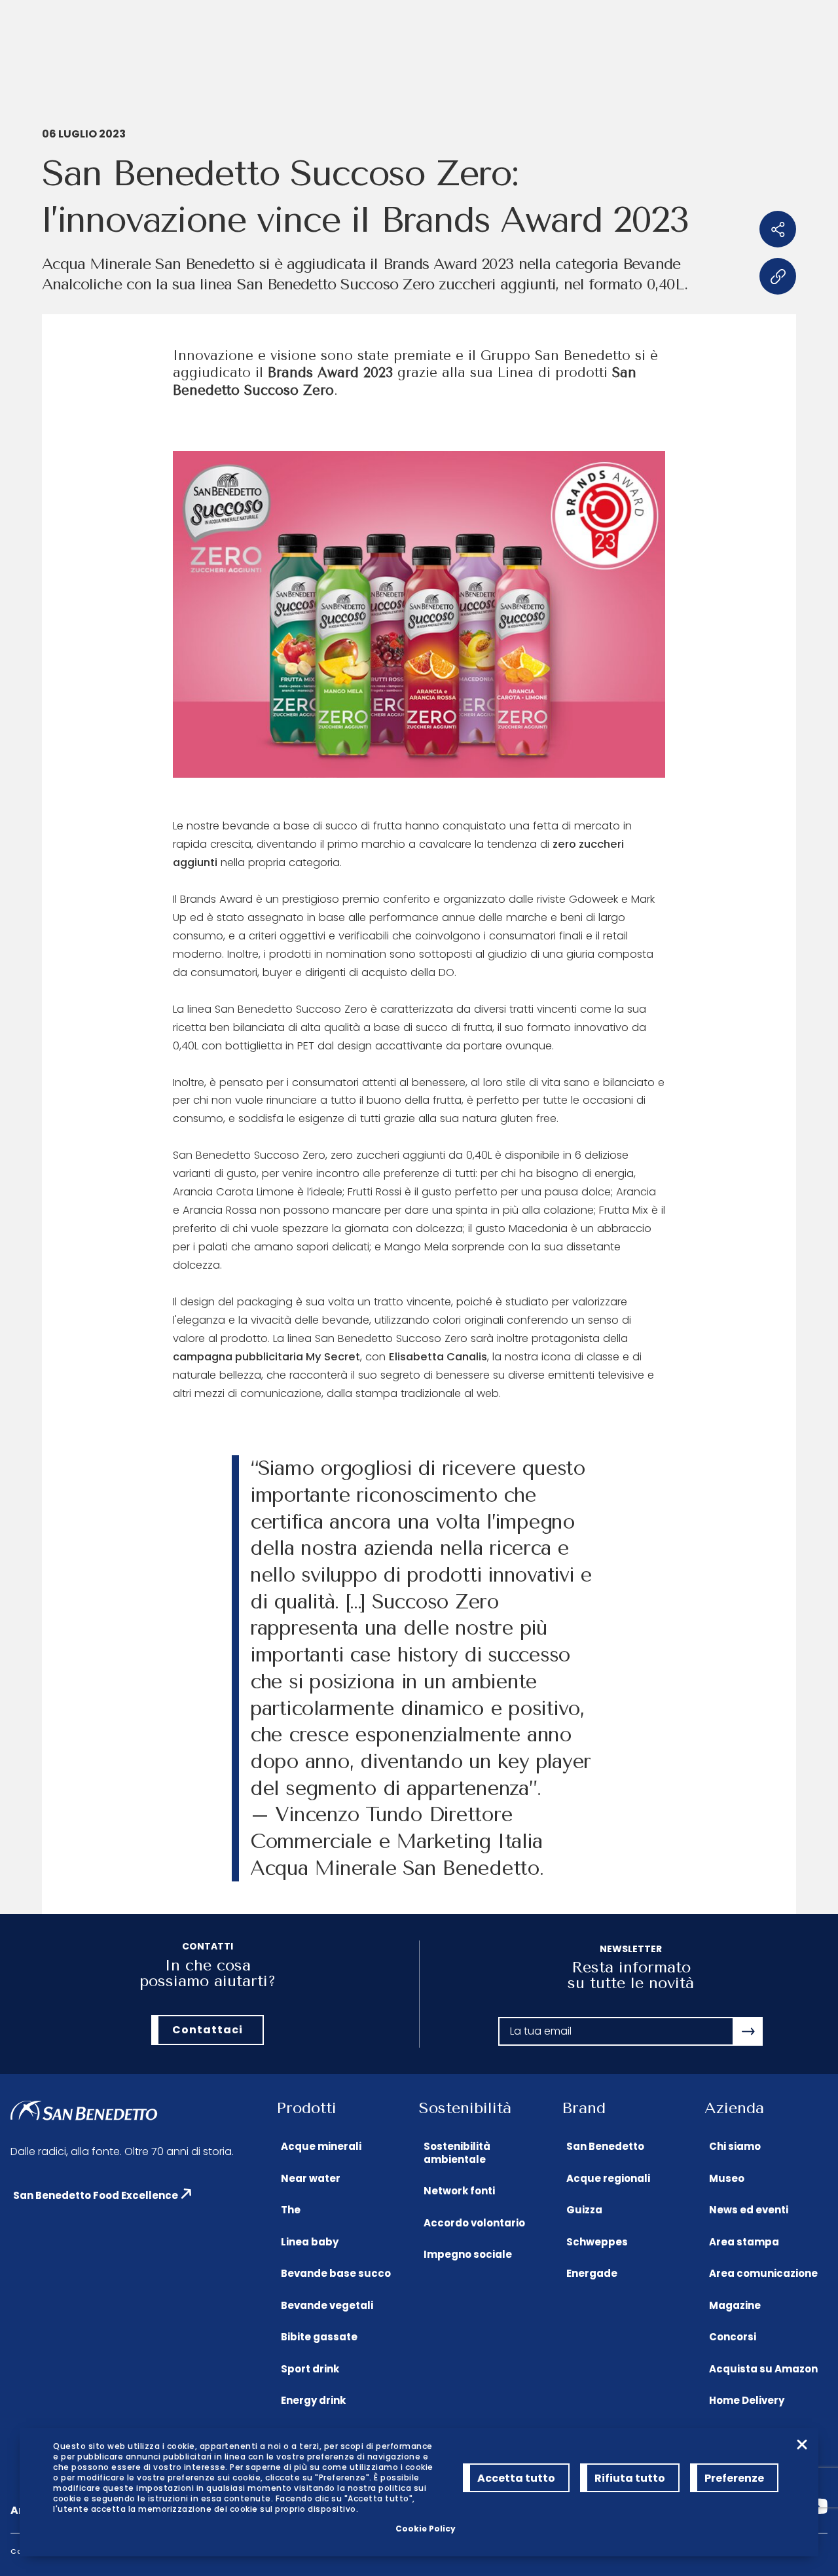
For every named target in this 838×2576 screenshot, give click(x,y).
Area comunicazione (763, 2273)
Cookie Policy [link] (426, 2529)
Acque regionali (608, 2178)
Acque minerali (321, 2146)
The (291, 2210)
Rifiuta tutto (630, 2478)
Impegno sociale (468, 2254)
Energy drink (313, 2400)
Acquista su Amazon (763, 2369)
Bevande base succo (336, 2273)
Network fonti (459, 2191)
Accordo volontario (474, 2223)
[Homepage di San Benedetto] (84, 2112)
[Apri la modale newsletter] (748, 2031)
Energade (592, 2273)
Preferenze (734, 2478)
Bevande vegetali (327, 2305)
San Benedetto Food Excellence (96, 2195)
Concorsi (733, 2337)
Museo (727, 2178)
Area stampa (744, 2242)
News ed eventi (749, 2210)
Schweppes (597, 2242)
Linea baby (310, 2242)
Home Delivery (747, 2400)
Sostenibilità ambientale (457, 2153)
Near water (311, 2178)
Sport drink (310, 2369)
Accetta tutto (516, 2478)
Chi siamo (735, 2146)
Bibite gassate (319, 2337)
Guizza (584, 2210)
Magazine (735, 2305)
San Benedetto (605, 2146)
